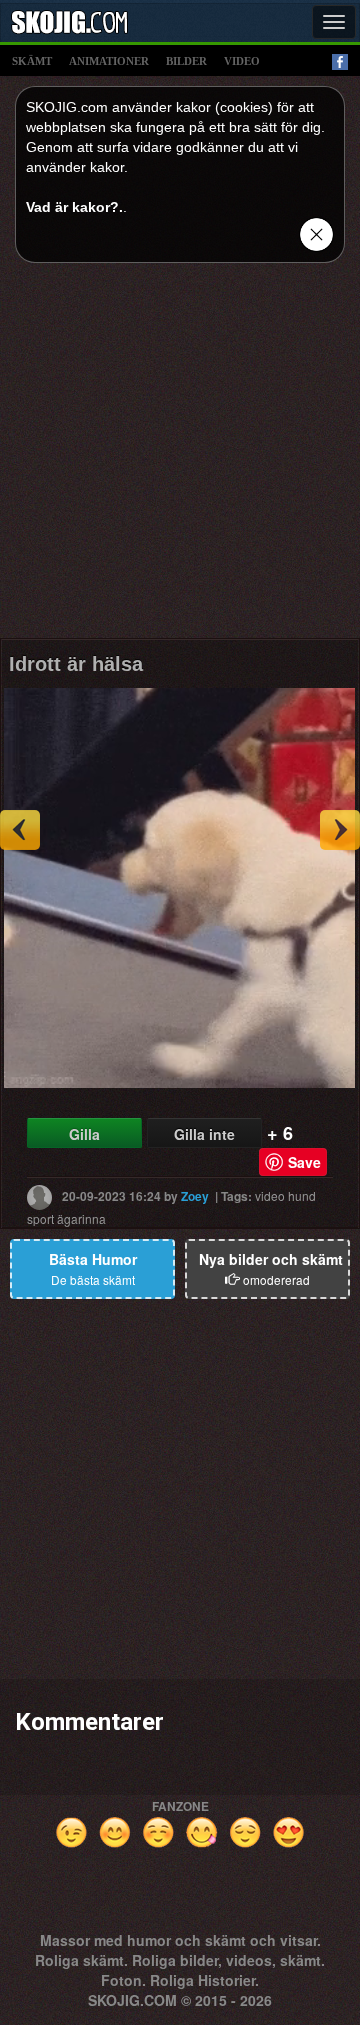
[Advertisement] (180, 458)
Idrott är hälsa (76, 664)
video (242, 61)
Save (304, 1162)
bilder (186, 61)
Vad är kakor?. (74, 207)
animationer (109, 61)
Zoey (195, 1196)
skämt (32, 61)
